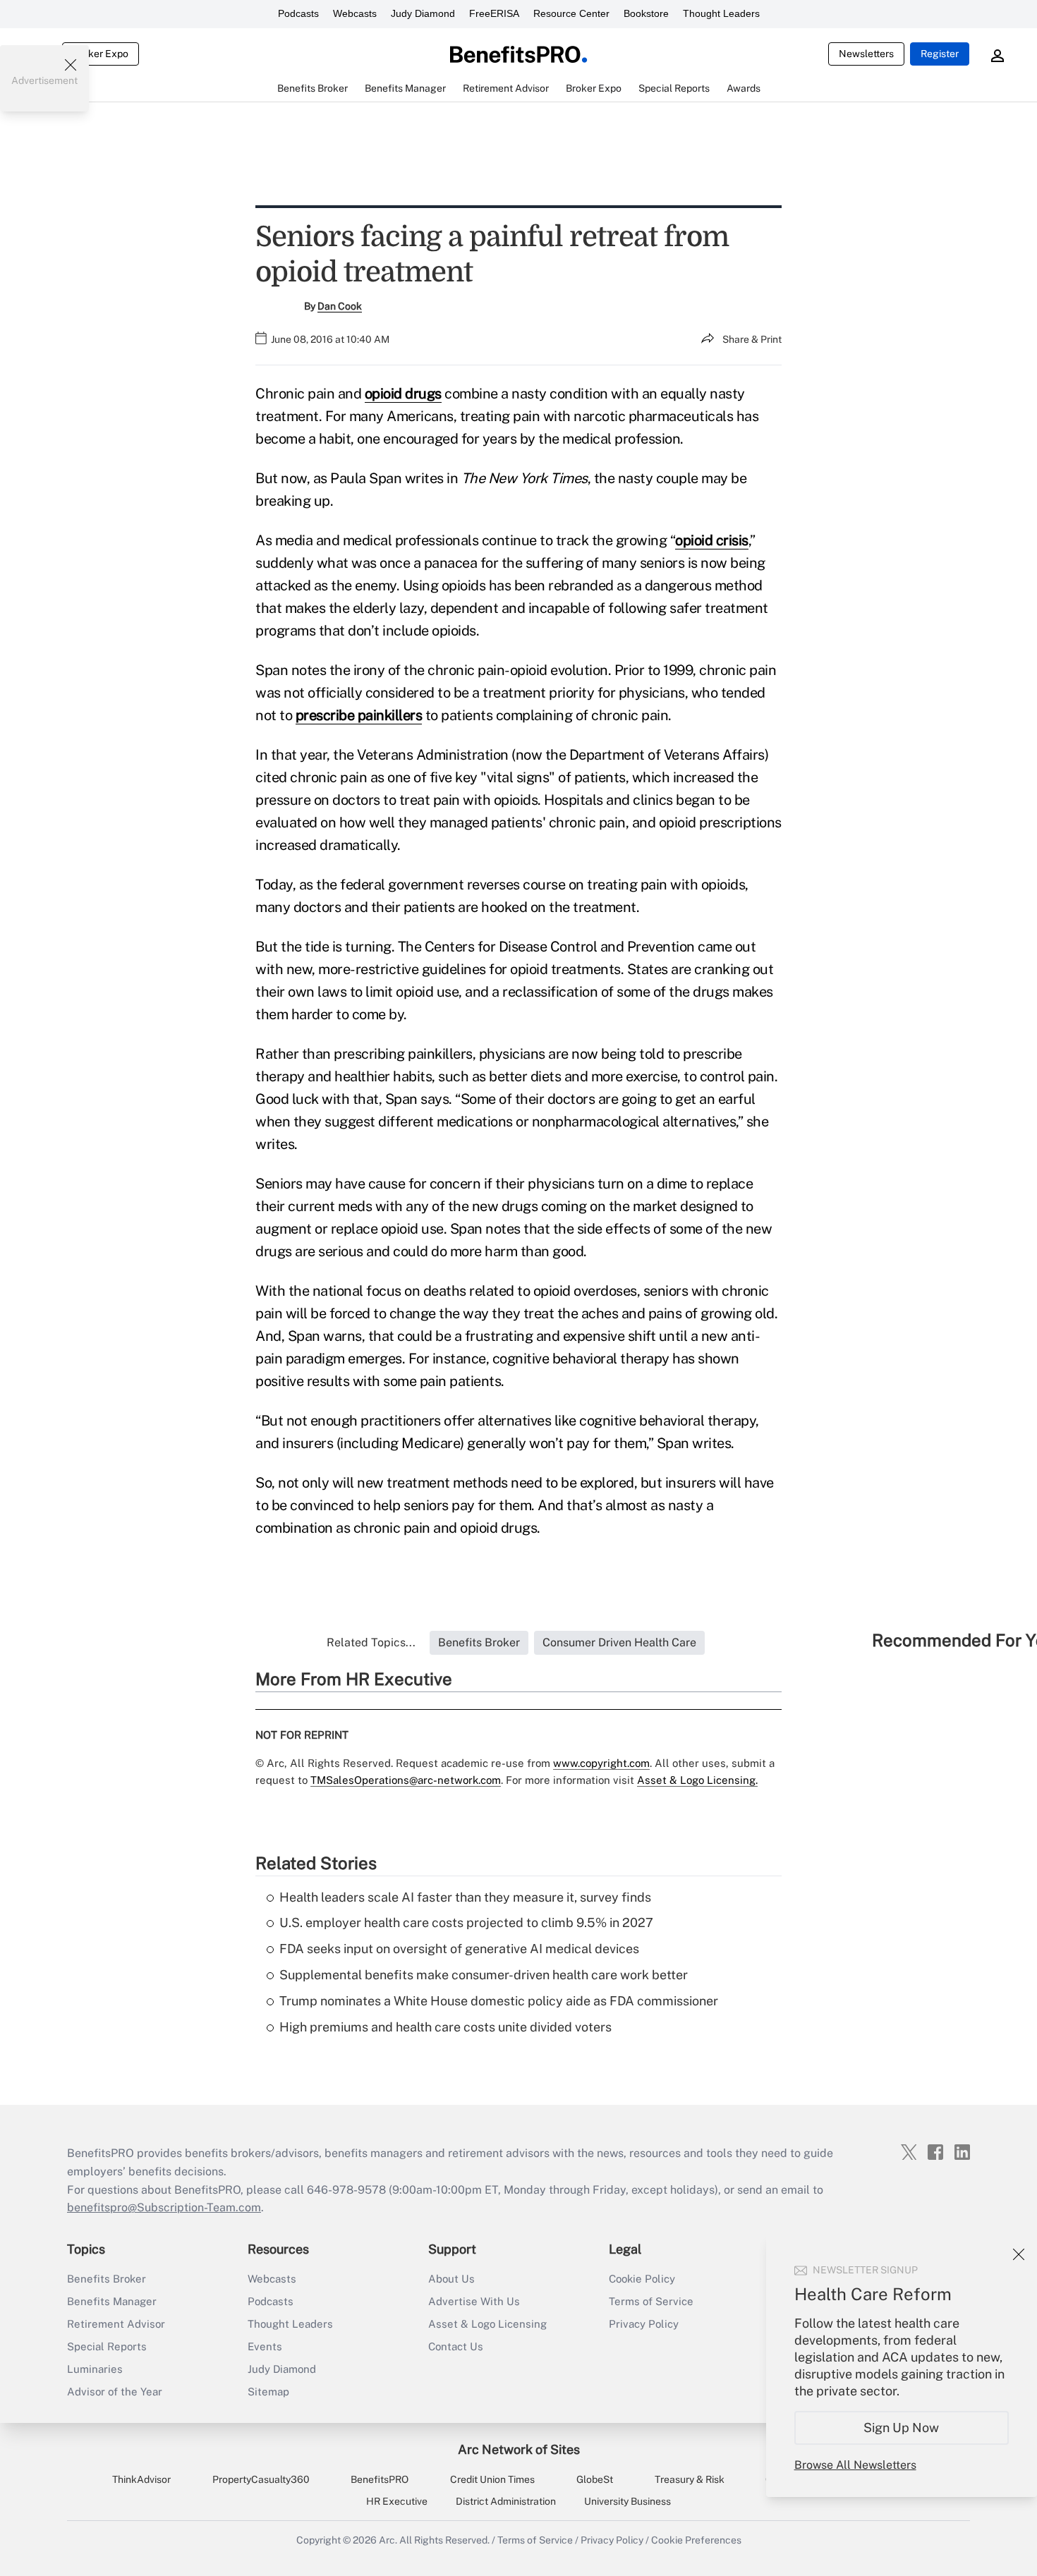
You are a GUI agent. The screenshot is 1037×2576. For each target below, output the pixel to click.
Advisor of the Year (115, 2392)
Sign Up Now (902, 2428)
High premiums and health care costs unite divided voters (445, 2027)
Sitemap (268, 2392)
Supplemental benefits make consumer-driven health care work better (484, 1975)
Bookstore (646, 13)
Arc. (388, 2540)
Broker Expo (101, 54)
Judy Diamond (423, 13)
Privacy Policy (644, 2324)
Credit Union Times (492, 2479)
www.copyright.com (601, 1763)
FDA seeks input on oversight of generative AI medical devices (459, 1949)
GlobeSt (595, 2479)
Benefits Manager (112, 2301)
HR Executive (397, 2501)
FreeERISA (494, 13)
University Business (627, 2501)
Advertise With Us (474, 2301)
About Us (451, 2279)
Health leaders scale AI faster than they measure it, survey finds (465, 1897)
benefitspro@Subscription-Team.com (164, 2207)
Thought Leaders (721, 13)
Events (265, 2346)
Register (940, 54)
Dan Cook (340, 306)
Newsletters (866, 54)
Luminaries (95, 2369)
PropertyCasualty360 (261, 2479)
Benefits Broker (107, 2279)
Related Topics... (371, 1642)
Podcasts (298, 13)
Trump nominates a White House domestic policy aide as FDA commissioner (499, 2001)
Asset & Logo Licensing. (697, 1780)
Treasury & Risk (690, 2479)
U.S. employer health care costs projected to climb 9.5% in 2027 (466, 1922)
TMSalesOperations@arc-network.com (406, 1780)
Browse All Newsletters (855, 2465)
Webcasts (355, 13)
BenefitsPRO (380, 2479)
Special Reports (107, 2346)
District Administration (506, 2501)
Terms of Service (651, 2301)
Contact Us (456, 2346)
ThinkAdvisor (141, 2479)
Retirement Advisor (116, 2324)
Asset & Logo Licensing (487, 2324)
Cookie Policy (642, 2279)
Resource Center (571, 13)
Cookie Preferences (696, 2540)
